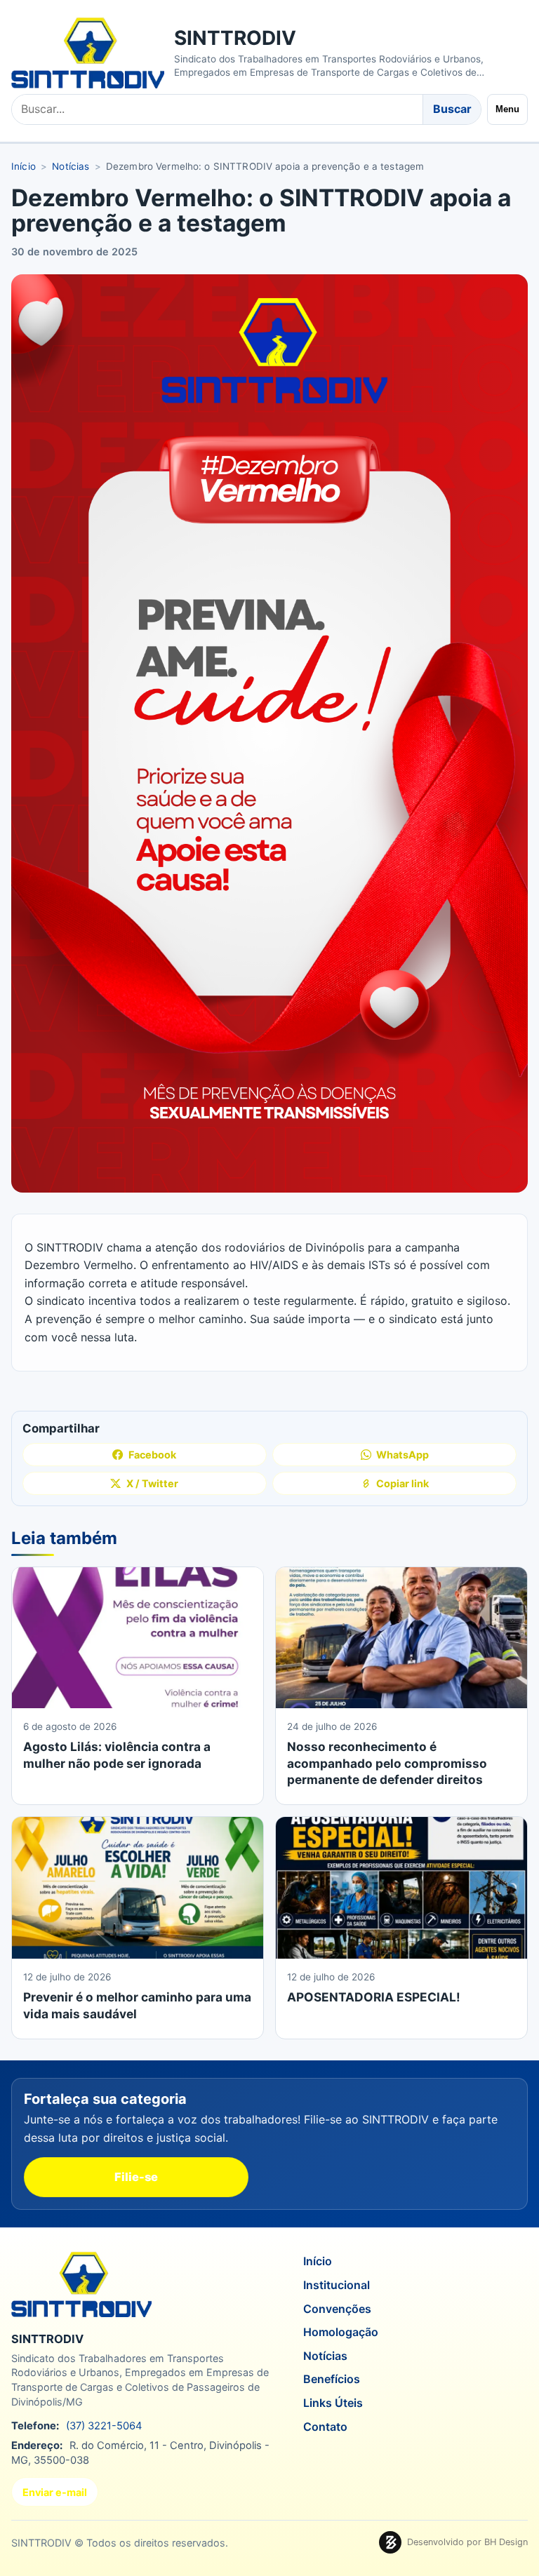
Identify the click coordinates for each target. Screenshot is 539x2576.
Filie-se (136, 2177)
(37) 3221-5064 (104, 2426)
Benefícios (332, 2379)
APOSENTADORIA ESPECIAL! (374, 1997)
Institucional (337, 2285)
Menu (507, 109)
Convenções (337, 2308)
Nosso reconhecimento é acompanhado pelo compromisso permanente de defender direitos (387, 1763)
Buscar (452, 109)
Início (24, 166)
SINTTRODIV (235, 38)
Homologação (341, 2332)
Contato (325, 2426)
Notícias (71, 166)
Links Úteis (333, 2403)
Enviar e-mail (55, 2492)
